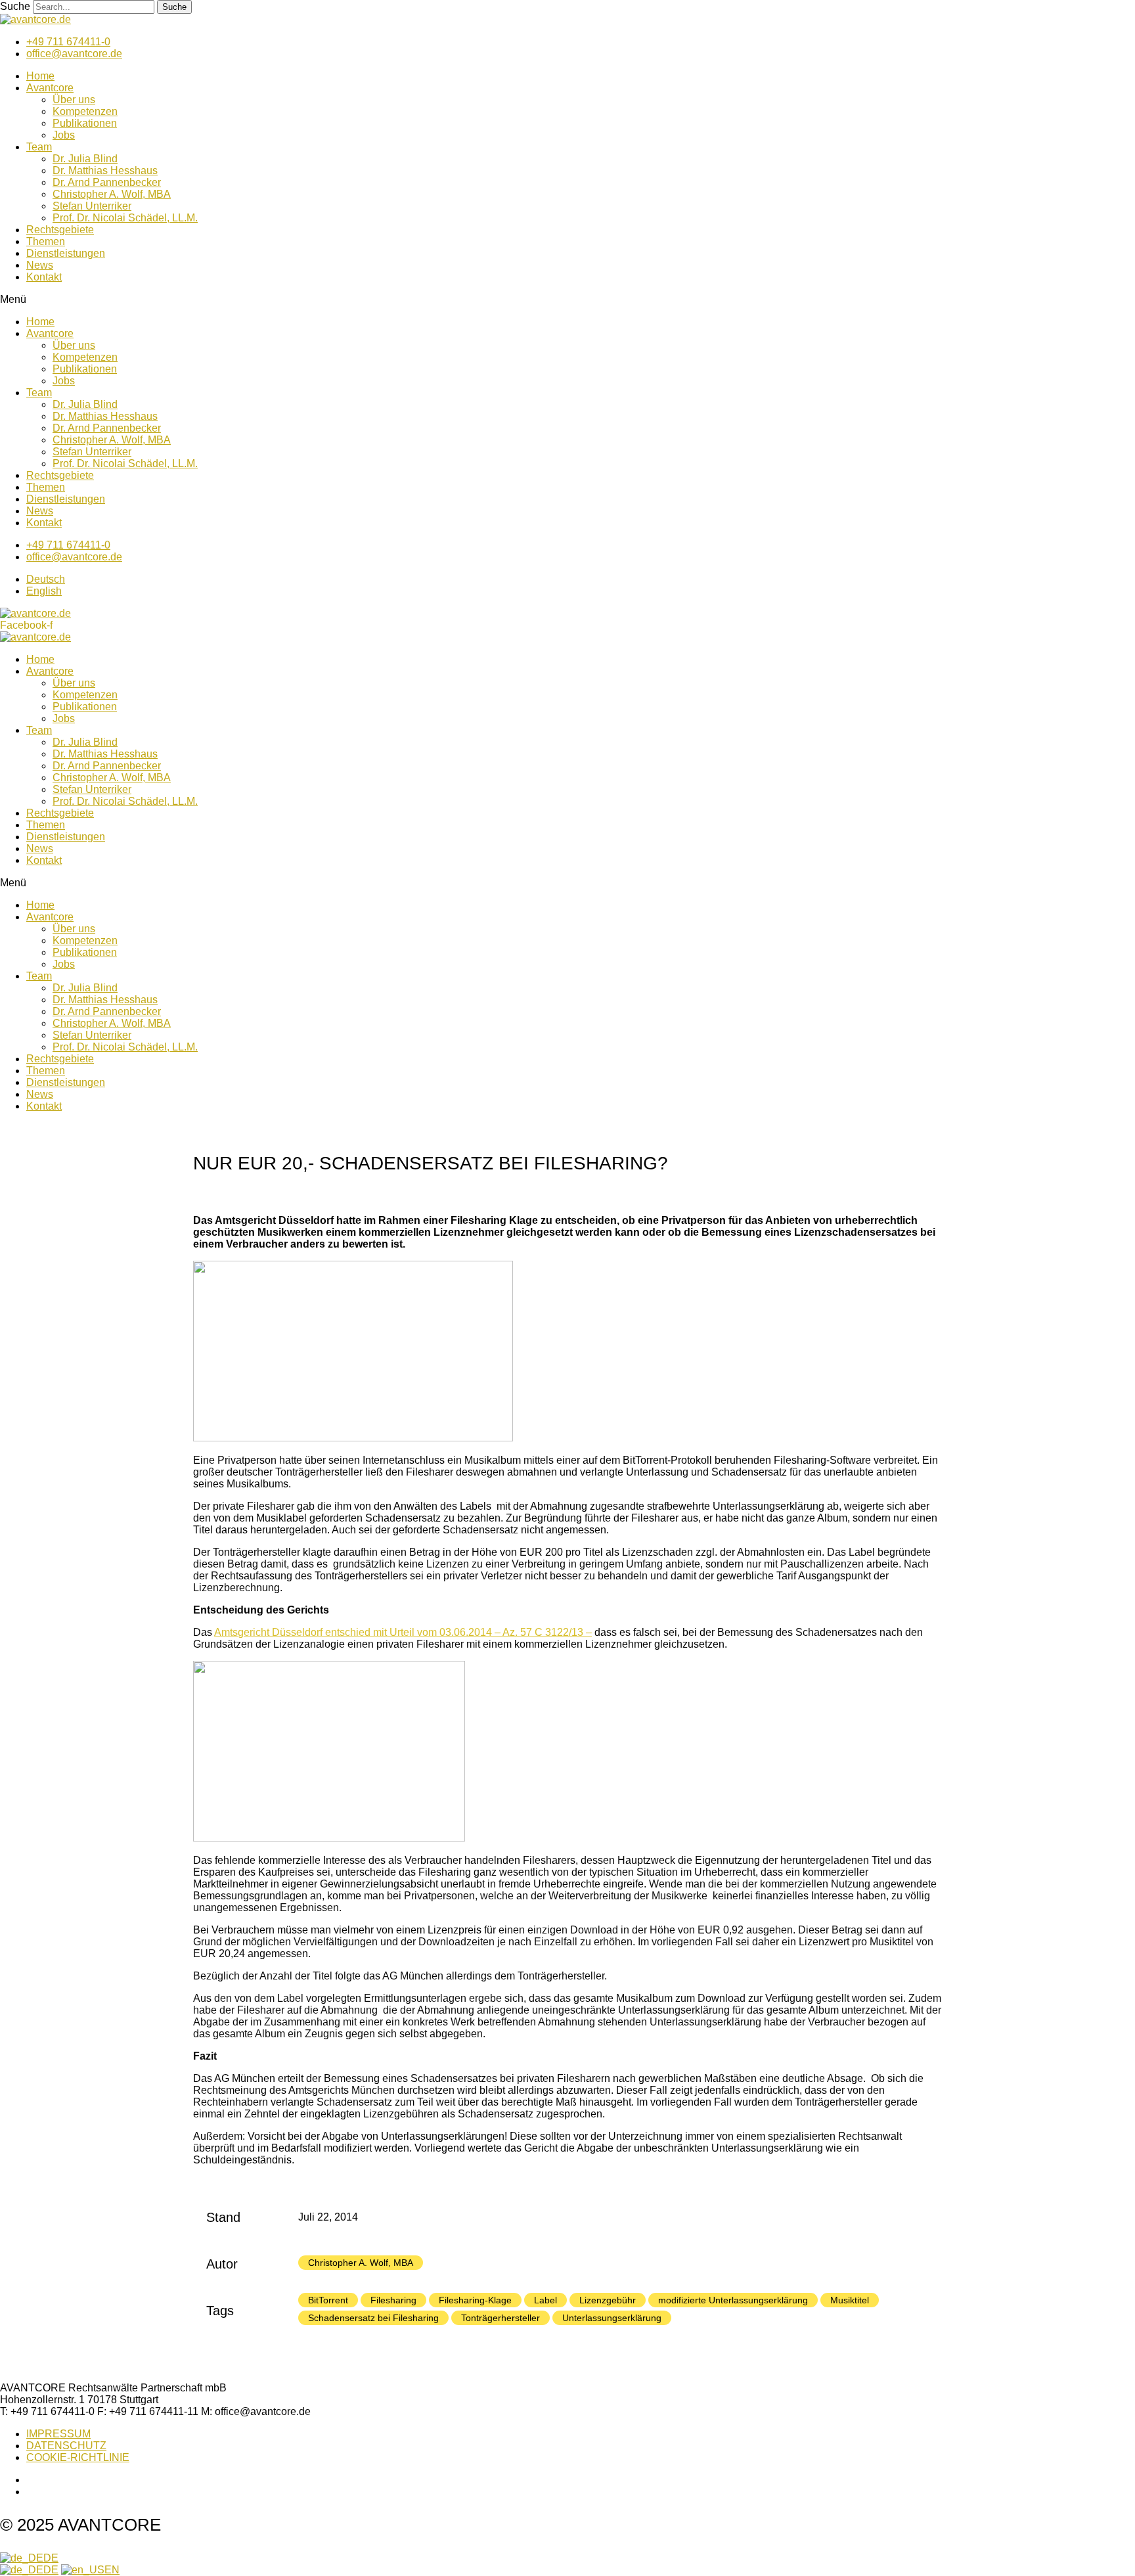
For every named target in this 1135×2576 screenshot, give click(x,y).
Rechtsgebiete (60, 230)
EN (112, 2570)
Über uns (74, 100)
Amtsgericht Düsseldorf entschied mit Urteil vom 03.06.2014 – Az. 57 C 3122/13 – (403, 1632)
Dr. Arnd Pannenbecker (107, 182)
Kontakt (44, 277)
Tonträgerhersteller (501, 2318)
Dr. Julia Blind (85, 159)
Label (545, 2300)
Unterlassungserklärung (612, 2318)
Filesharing (393, 2300)
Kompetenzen (85, 111)
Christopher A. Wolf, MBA (112, 194)
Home (40, 76)
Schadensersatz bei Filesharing (373, 2318)
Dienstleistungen (66, 253)
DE (51, 2558)
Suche (15, 6)
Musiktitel (850, 2300)
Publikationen (85, 123)
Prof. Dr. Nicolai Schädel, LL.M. (125, 218)
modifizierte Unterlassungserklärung (733, 2300)
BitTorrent (328, 2300)
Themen (46, 241)
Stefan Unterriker (92, 206)
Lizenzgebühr (608, 2300)
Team (39, 147)
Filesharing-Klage (475, 2300)
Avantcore (50, 88)
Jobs (64, 135)
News (40, 265)
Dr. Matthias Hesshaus (105, 170)
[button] (567, 300)
